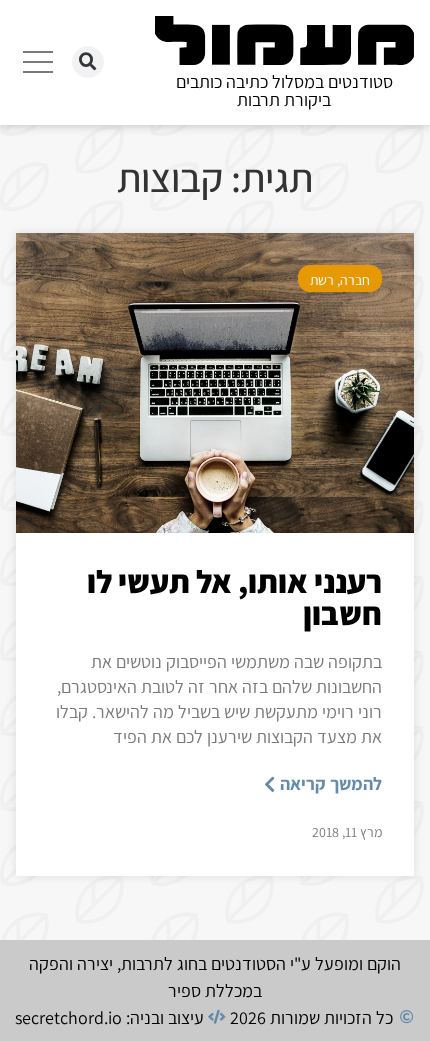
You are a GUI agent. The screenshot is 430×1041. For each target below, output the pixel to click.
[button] (88, 62)
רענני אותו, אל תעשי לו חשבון (234, 597)
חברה (355, 280)
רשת (322, 280)
